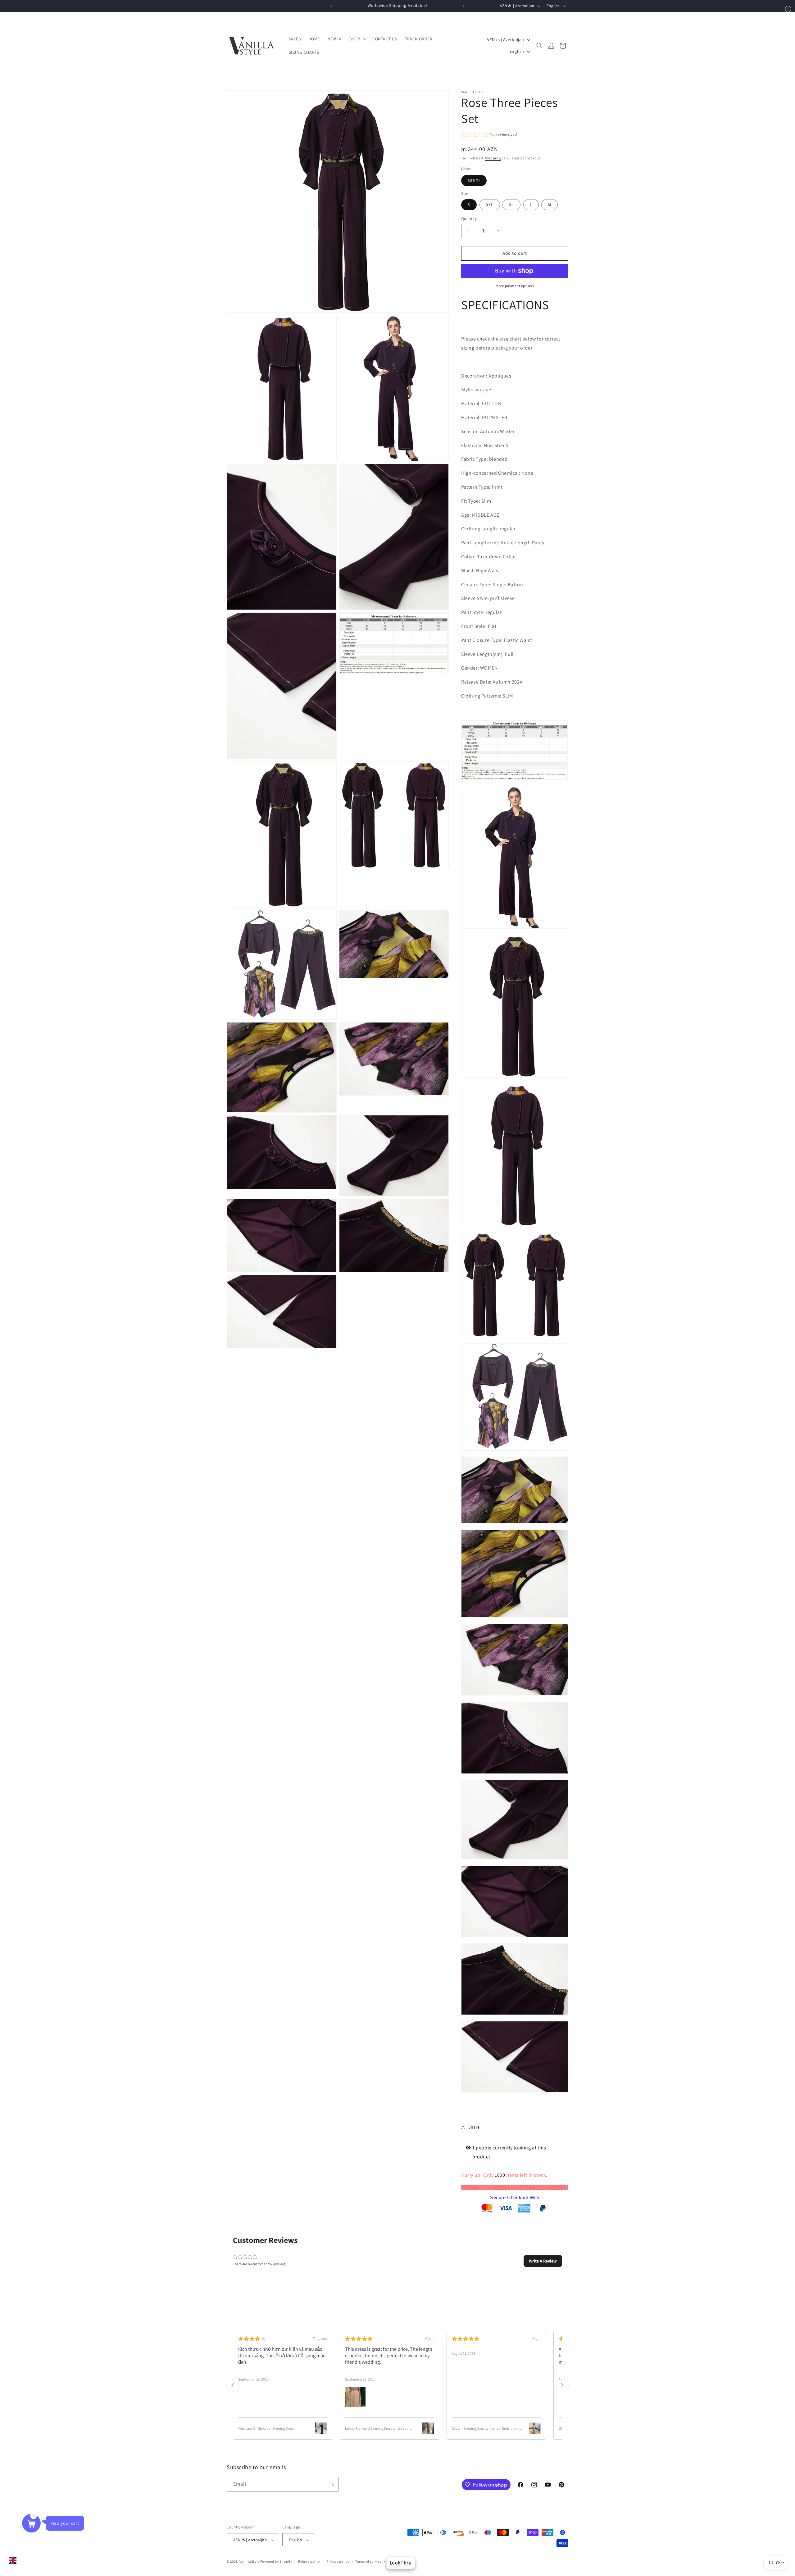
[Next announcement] (464, 6)
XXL (490, 205)
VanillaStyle (249, 2562)
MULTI (474, 181)
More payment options (515, 286)
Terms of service (368, 2562)
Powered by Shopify (276, 2562)
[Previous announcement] (331, 6)
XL (511, 205)
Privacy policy (338, 2562)
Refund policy (309, 2562)
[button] (357, 39)
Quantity (469, 219)
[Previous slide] (233, 2385)
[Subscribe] (331, 2484)
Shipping (493, 158)
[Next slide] (562, 2385)
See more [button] (309, 2368)
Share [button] (474, 2127)
